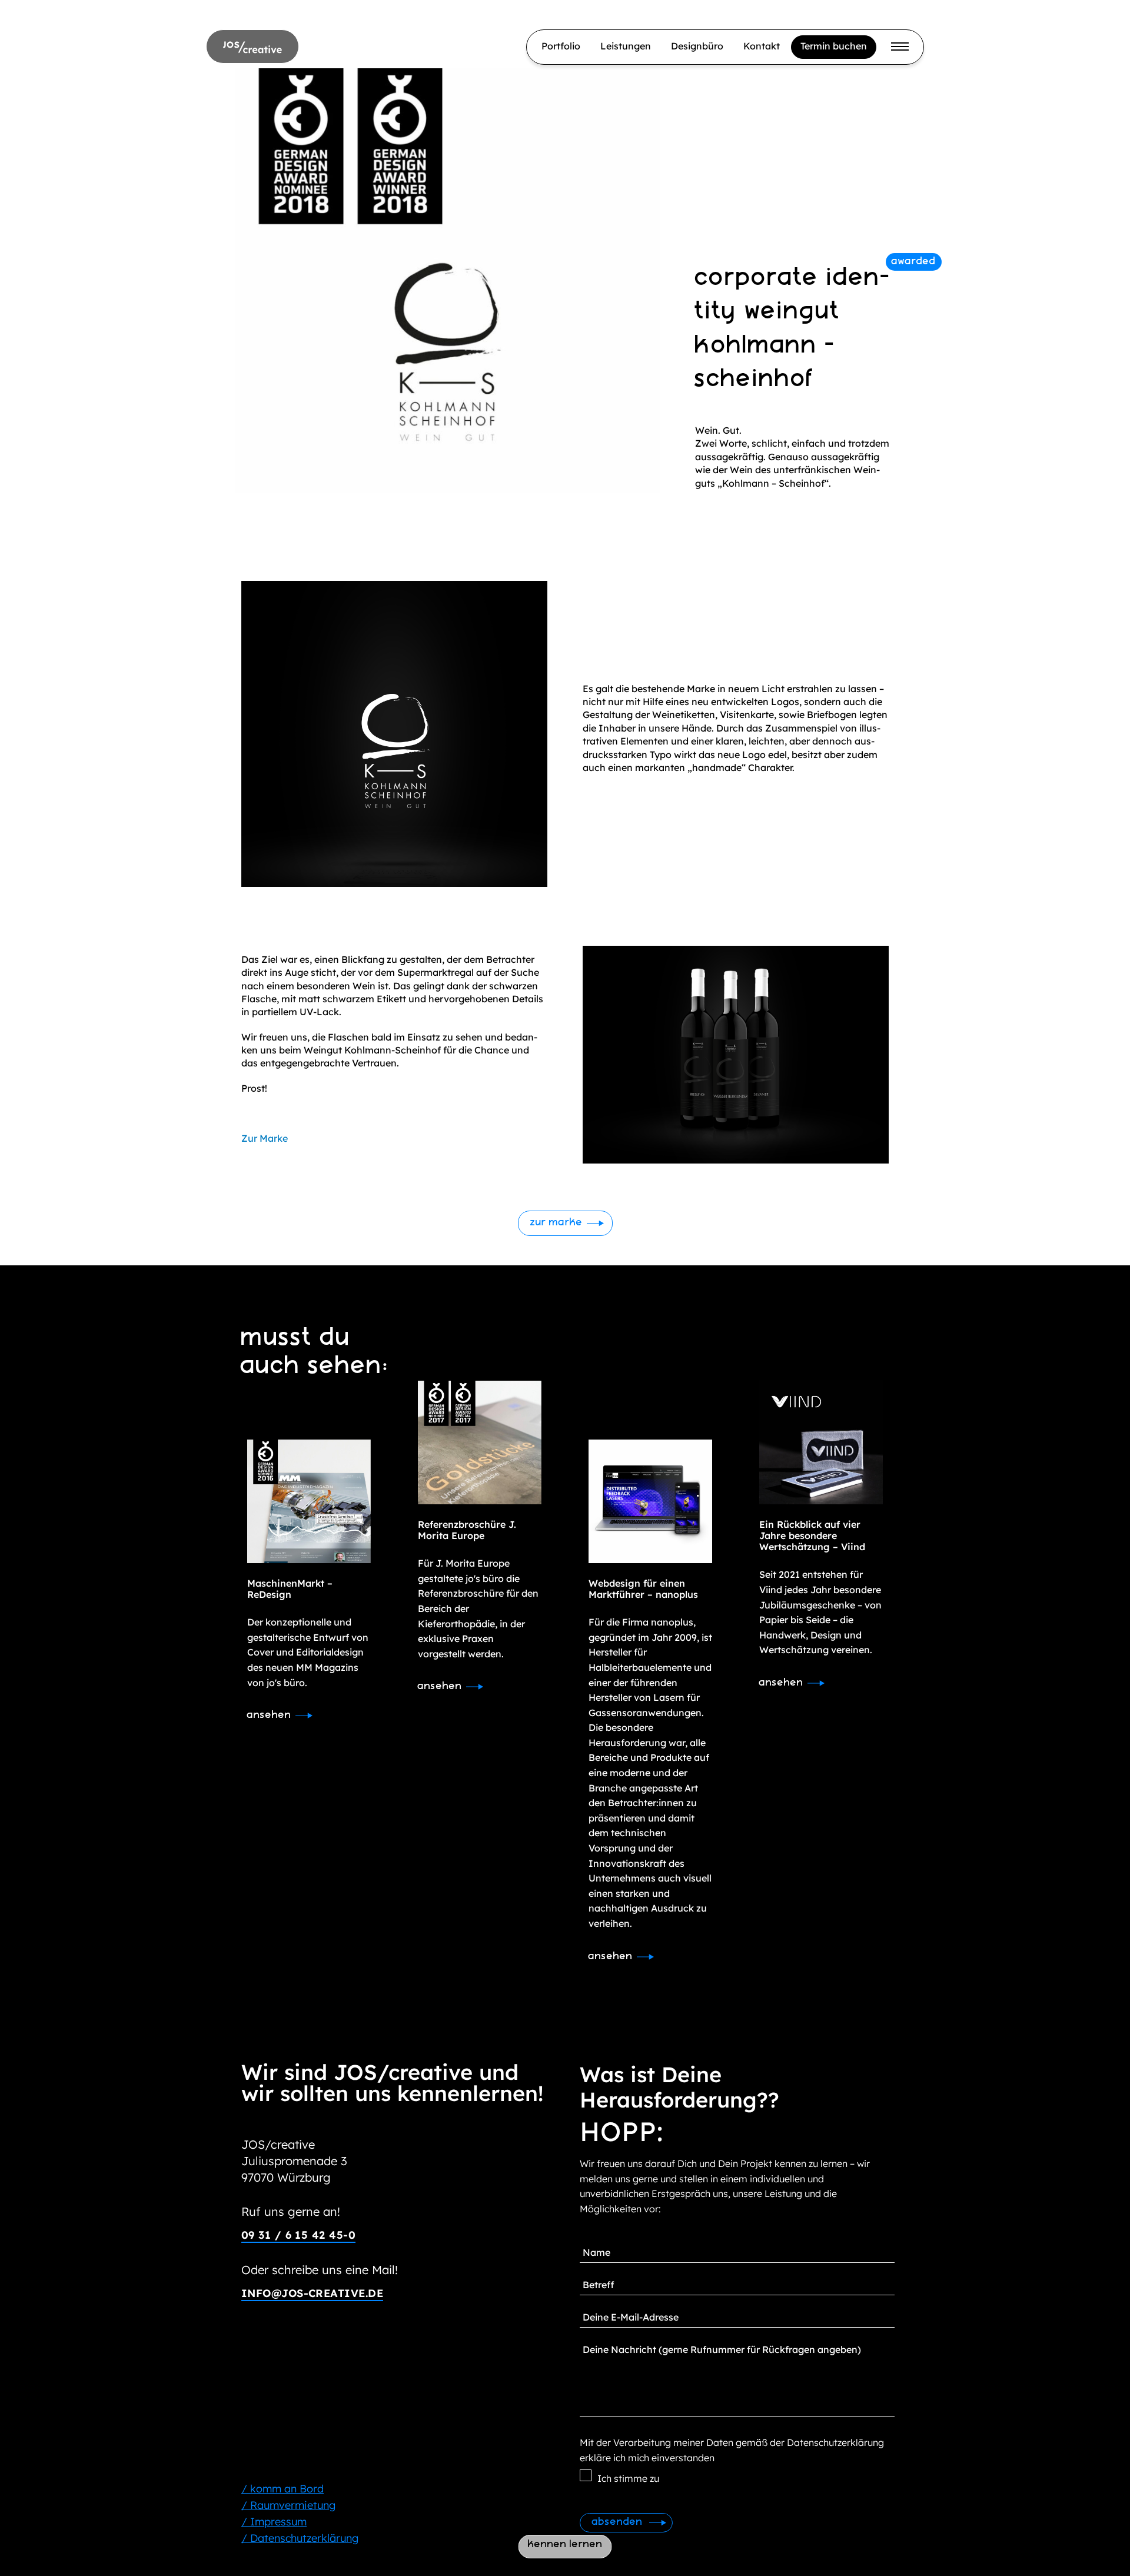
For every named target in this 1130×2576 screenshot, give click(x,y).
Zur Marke (265, 1138)
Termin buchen (834, 46)
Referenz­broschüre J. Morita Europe (467, 1530)
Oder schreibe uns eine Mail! (320, 2270)
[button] (565, 1223)
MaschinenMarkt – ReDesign (290, 1589)
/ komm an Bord (282, 2489)
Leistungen (626, 46)
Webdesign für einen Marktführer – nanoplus (643, 1589)
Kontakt (762, 46)
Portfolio (561, 46)
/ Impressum (274, 2522)
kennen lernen (565, 2545)
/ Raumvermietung (288, 2505)
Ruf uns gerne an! (291, 2211)
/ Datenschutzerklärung (300, 2538)
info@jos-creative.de (312, 2293)
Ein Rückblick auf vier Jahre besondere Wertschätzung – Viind (812, 1535)
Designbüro (697, 46)
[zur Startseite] (252, 46)
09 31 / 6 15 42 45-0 (298, 2235)
